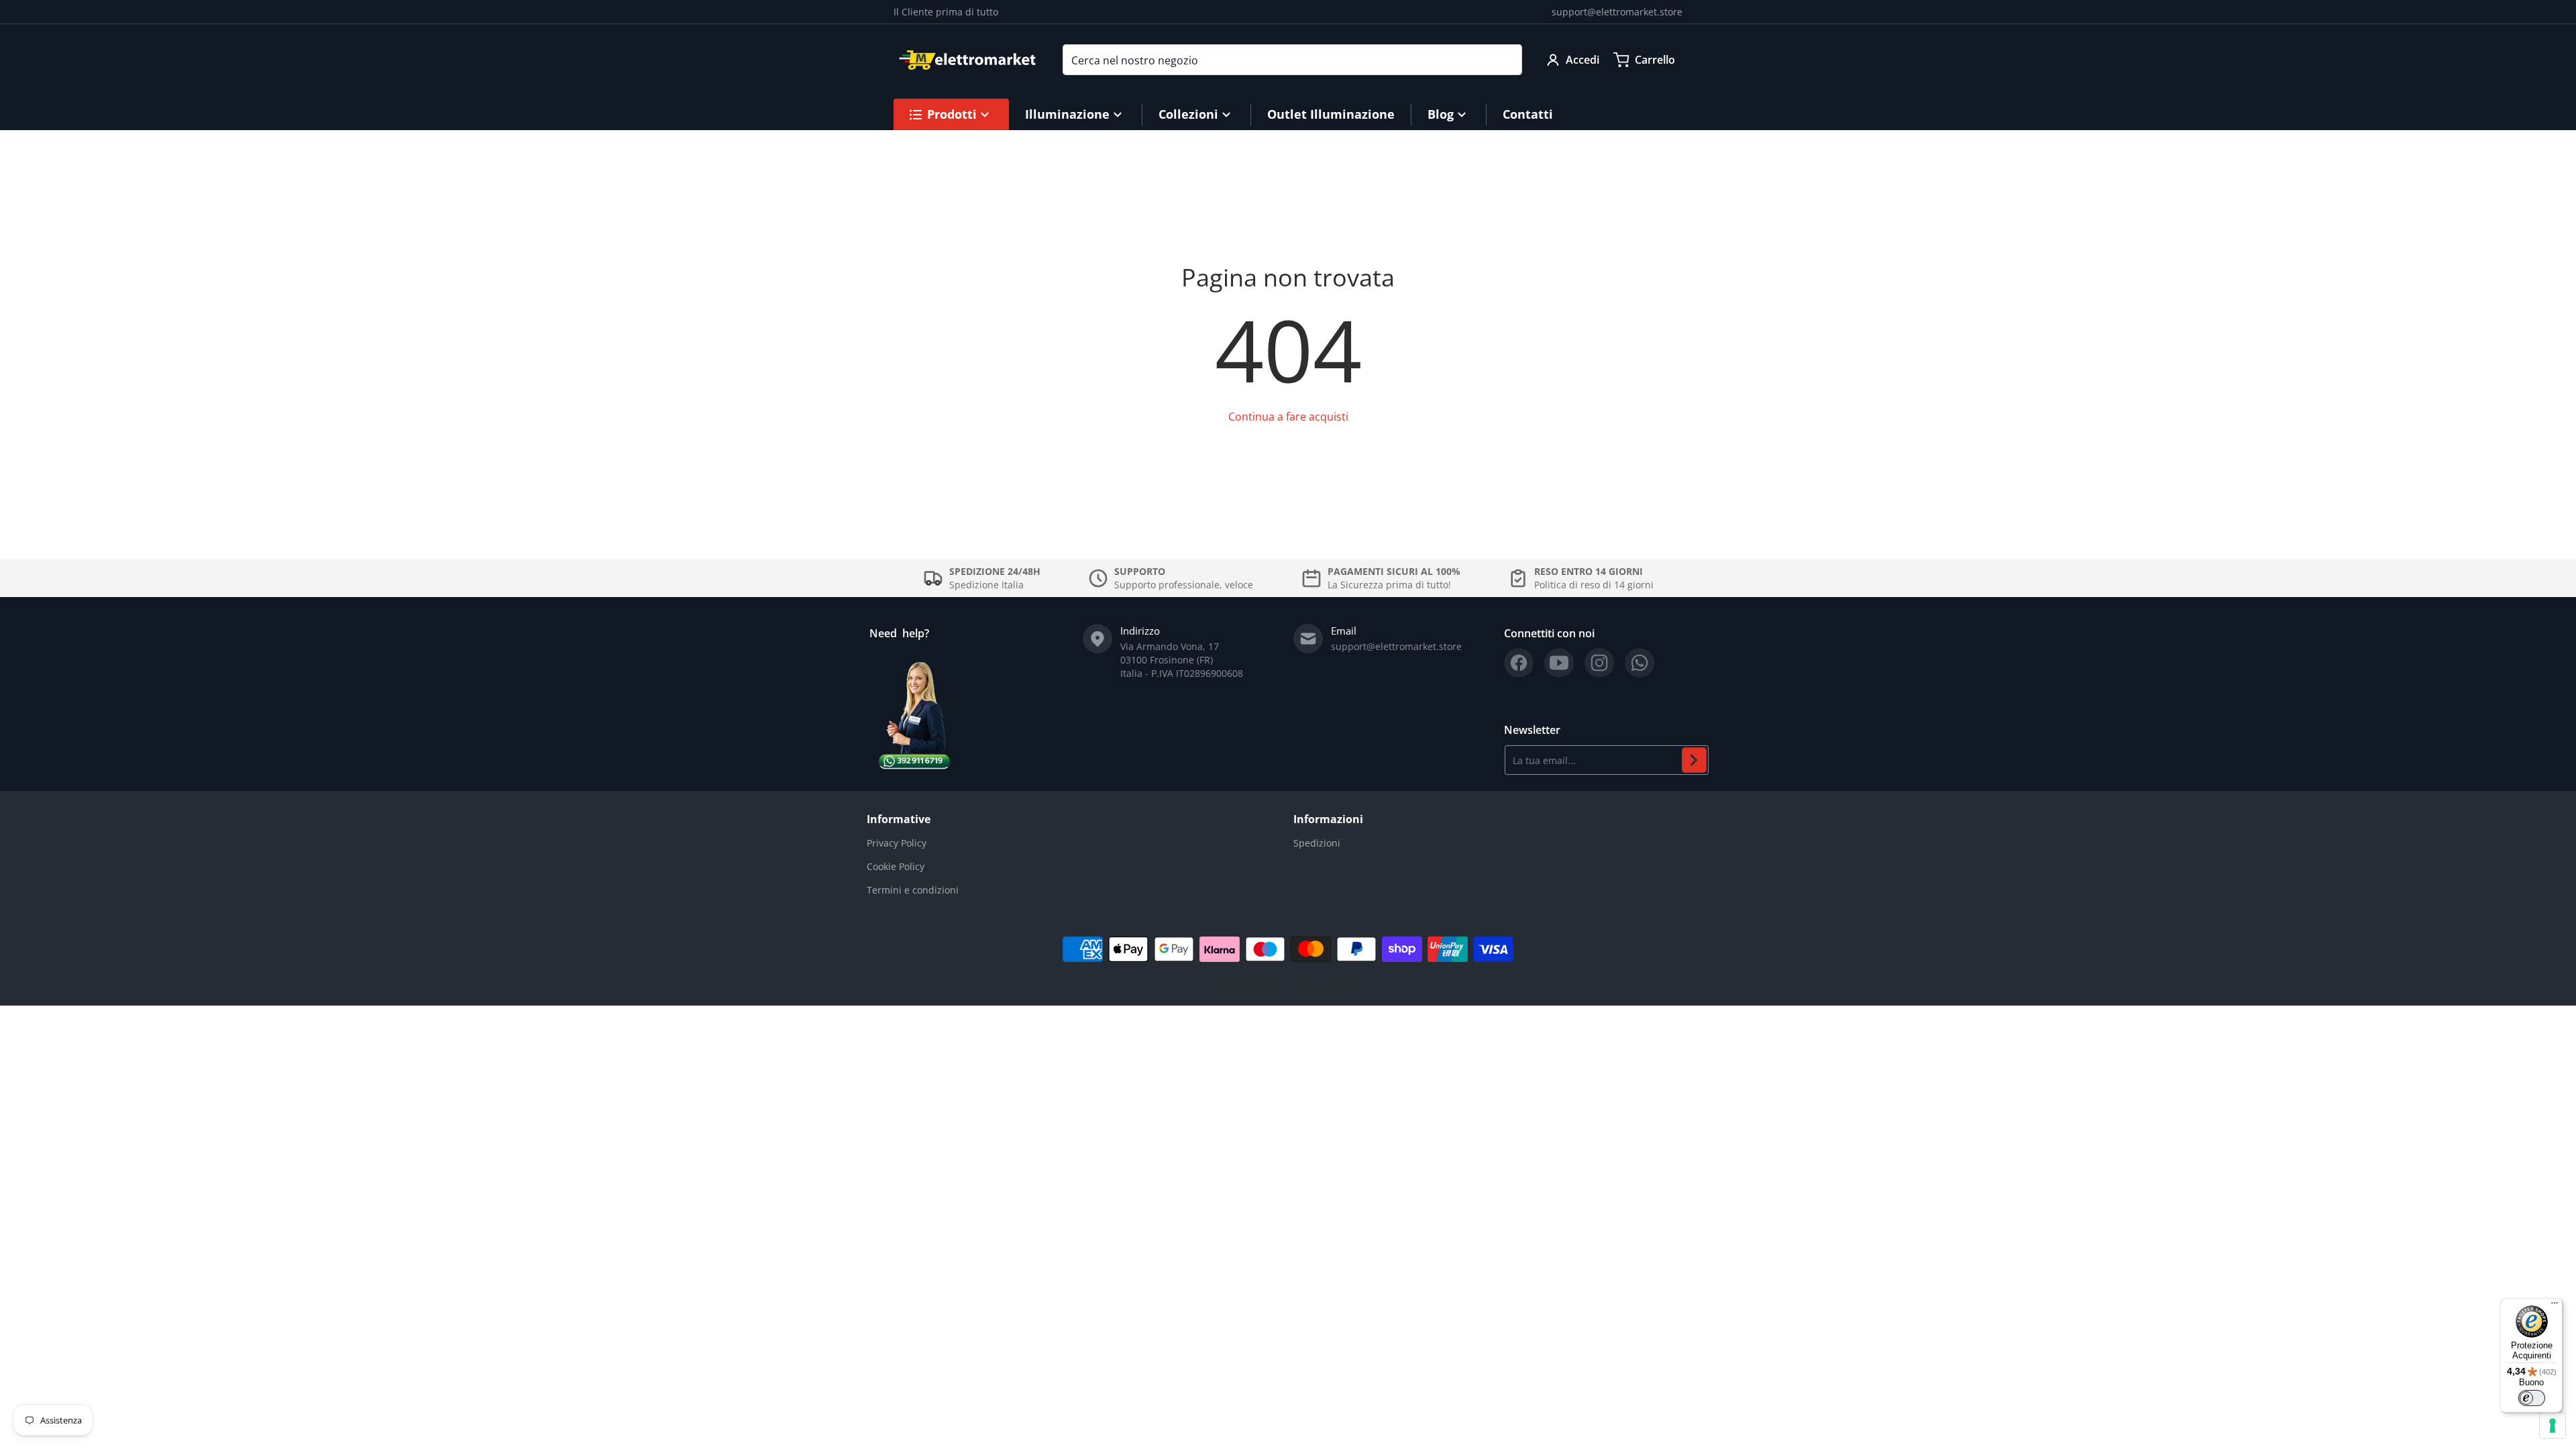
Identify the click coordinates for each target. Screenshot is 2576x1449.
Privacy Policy (897, 843)
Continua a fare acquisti (1288, 417)
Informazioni (1328, 819)
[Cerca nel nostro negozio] (1507, 60)
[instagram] (1599, 663)
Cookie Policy (896, 866)
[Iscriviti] (1694, 760)
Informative (899, 819)
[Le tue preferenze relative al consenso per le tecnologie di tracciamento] (2553, 1426)
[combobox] (1292, 60)
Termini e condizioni (913, 890)
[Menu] (2555, 1306)
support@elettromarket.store (1617, 12)
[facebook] (1519, 663)
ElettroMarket (1265, 985)
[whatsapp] (1640, 663)
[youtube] (1559, 663)
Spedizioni (1317, 843)
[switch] (2532, 1398)
